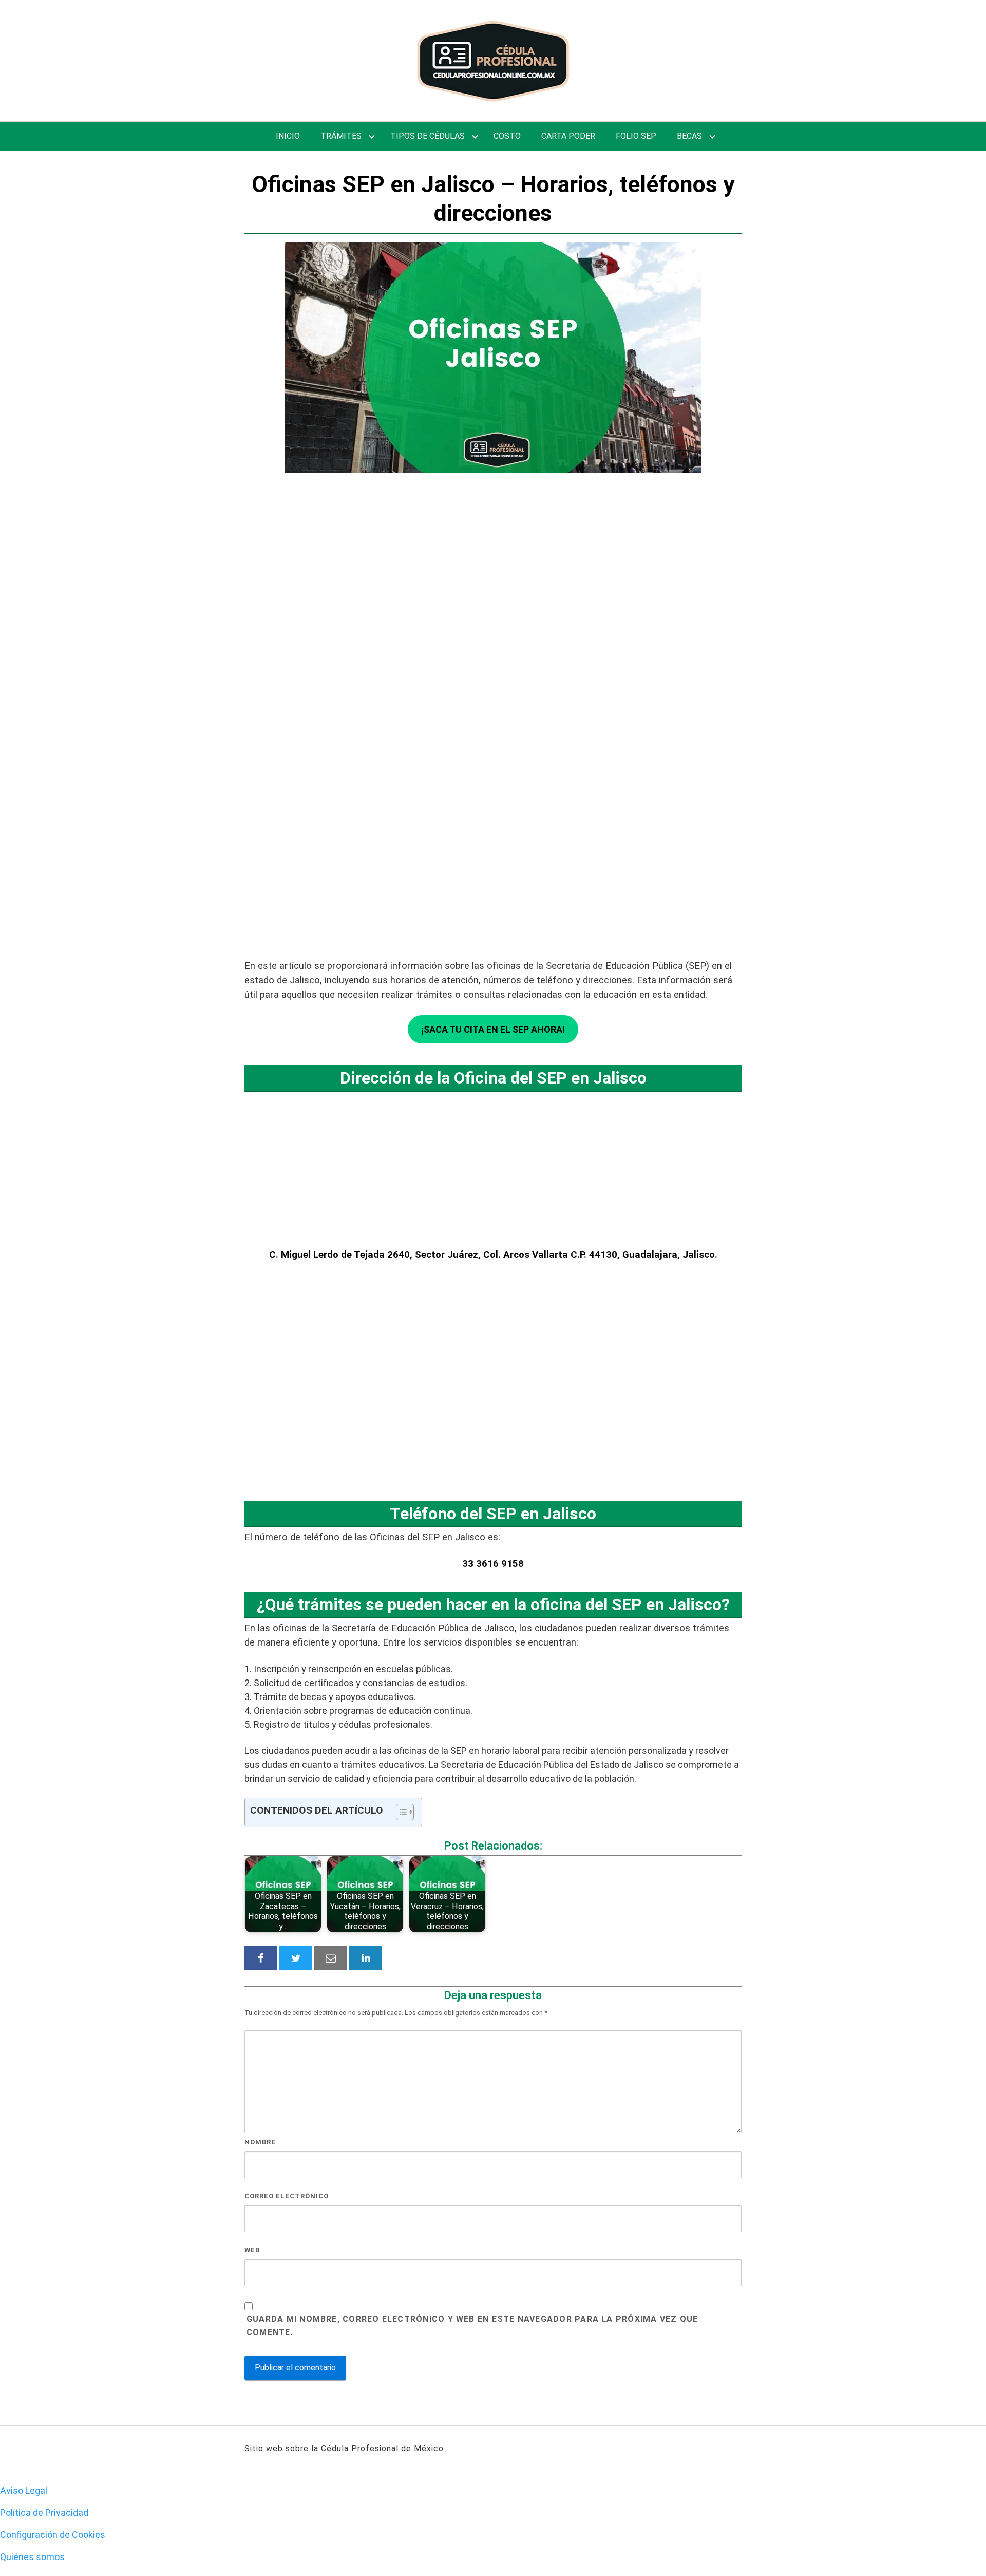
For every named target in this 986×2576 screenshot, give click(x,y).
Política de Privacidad (44, 2513)
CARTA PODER (568, 136)
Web (252, 2250)
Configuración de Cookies (53, 2535)
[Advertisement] (493, 644)
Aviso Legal (24, 2490)
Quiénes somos (32, 2557)
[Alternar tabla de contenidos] (400, 1812)
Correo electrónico (287, 2196)
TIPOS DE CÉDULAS (428, 136)
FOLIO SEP (636, 136)
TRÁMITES (341, 136)
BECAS (689, 136)
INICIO (288, 136)
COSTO (507, 136)
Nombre (260, 2142)
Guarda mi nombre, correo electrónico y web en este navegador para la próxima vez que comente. (472, 2326)
